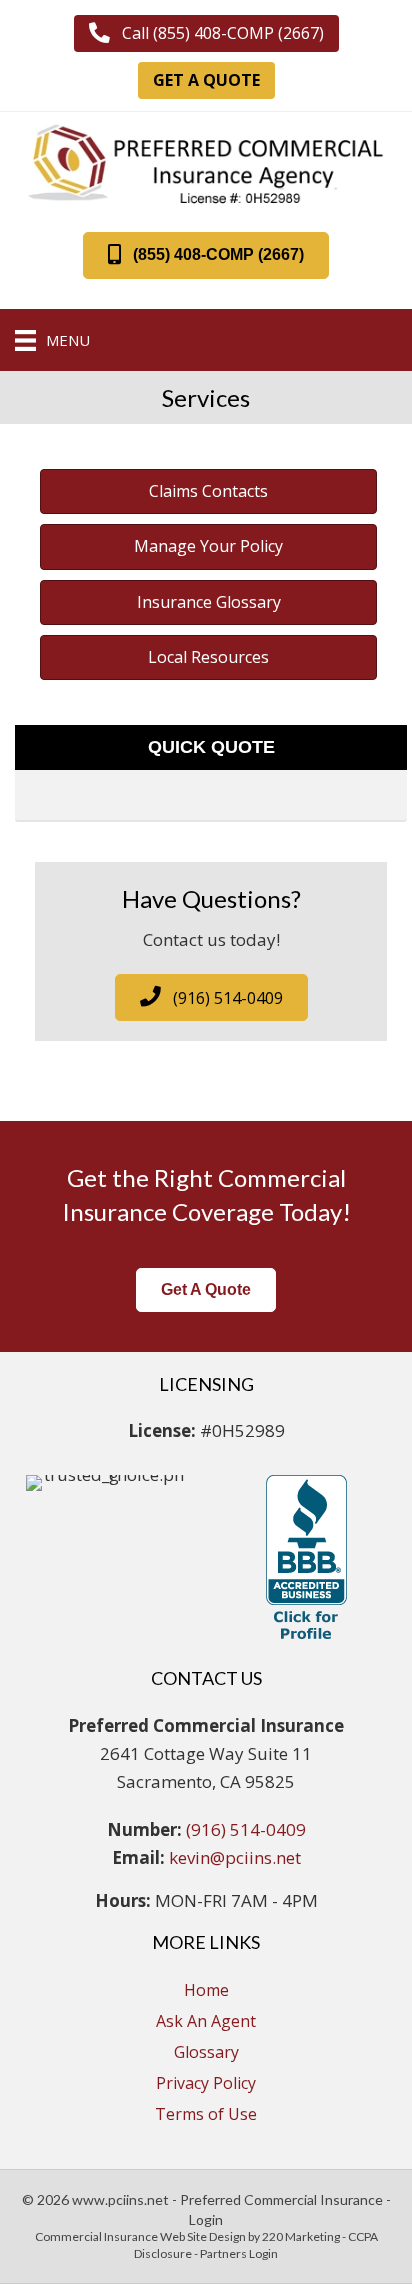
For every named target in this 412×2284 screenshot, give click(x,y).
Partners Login (239, 2253)
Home (206, 1990)
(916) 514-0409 (246, 1829)
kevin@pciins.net (235, 1857)
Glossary (206, 2052)
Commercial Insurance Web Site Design (140, 2236)
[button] (206, 33)
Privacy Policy (206, 2083)
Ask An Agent (206, 2021)
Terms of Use (206, 2114)
